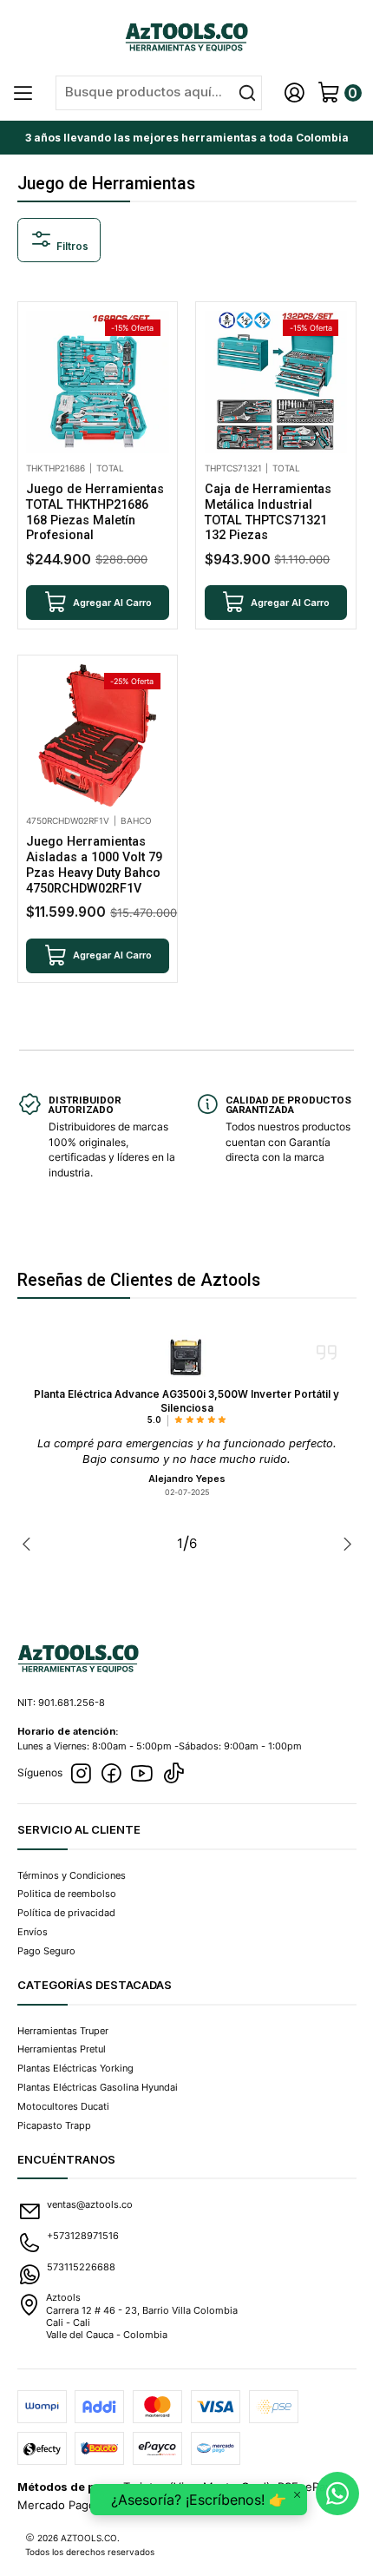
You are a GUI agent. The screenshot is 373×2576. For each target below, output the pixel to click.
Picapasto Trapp (54, 2125)
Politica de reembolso (67, 1894)
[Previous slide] (30, 1544)
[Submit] (247, 93)
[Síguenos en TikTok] (173, 1774)
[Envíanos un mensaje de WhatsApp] (337, 2494)
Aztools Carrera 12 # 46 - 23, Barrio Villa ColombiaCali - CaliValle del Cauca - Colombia (142, 2316)
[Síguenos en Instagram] (81, 1774)
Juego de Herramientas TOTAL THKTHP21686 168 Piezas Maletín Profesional (95, 512)
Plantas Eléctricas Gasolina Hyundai (98, 2087)
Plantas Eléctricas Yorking (75, 2068)
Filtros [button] (71, 247)
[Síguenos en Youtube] (142, 1774)
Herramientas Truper (63, 2031)
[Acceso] (294, 93)
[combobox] (159, 93)
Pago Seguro (46, 1951)
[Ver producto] (186, 1357)
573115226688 (81, 2267)
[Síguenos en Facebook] (111, 1774)
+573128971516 (83, 2236)
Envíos (33, 1932)
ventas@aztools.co (90, 2204)
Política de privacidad (66, 1913)
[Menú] (24, 93)
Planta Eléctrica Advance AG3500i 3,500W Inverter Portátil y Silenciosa (186, 1401)
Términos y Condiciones (72, 1875)
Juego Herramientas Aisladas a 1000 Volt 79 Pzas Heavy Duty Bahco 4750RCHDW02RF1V (94, 865)
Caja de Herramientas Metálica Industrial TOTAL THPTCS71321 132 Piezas (268, 512)
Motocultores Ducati (63, 2106)
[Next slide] (344, 1544)
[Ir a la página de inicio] (187, 36)
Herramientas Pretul (62, 2049)
